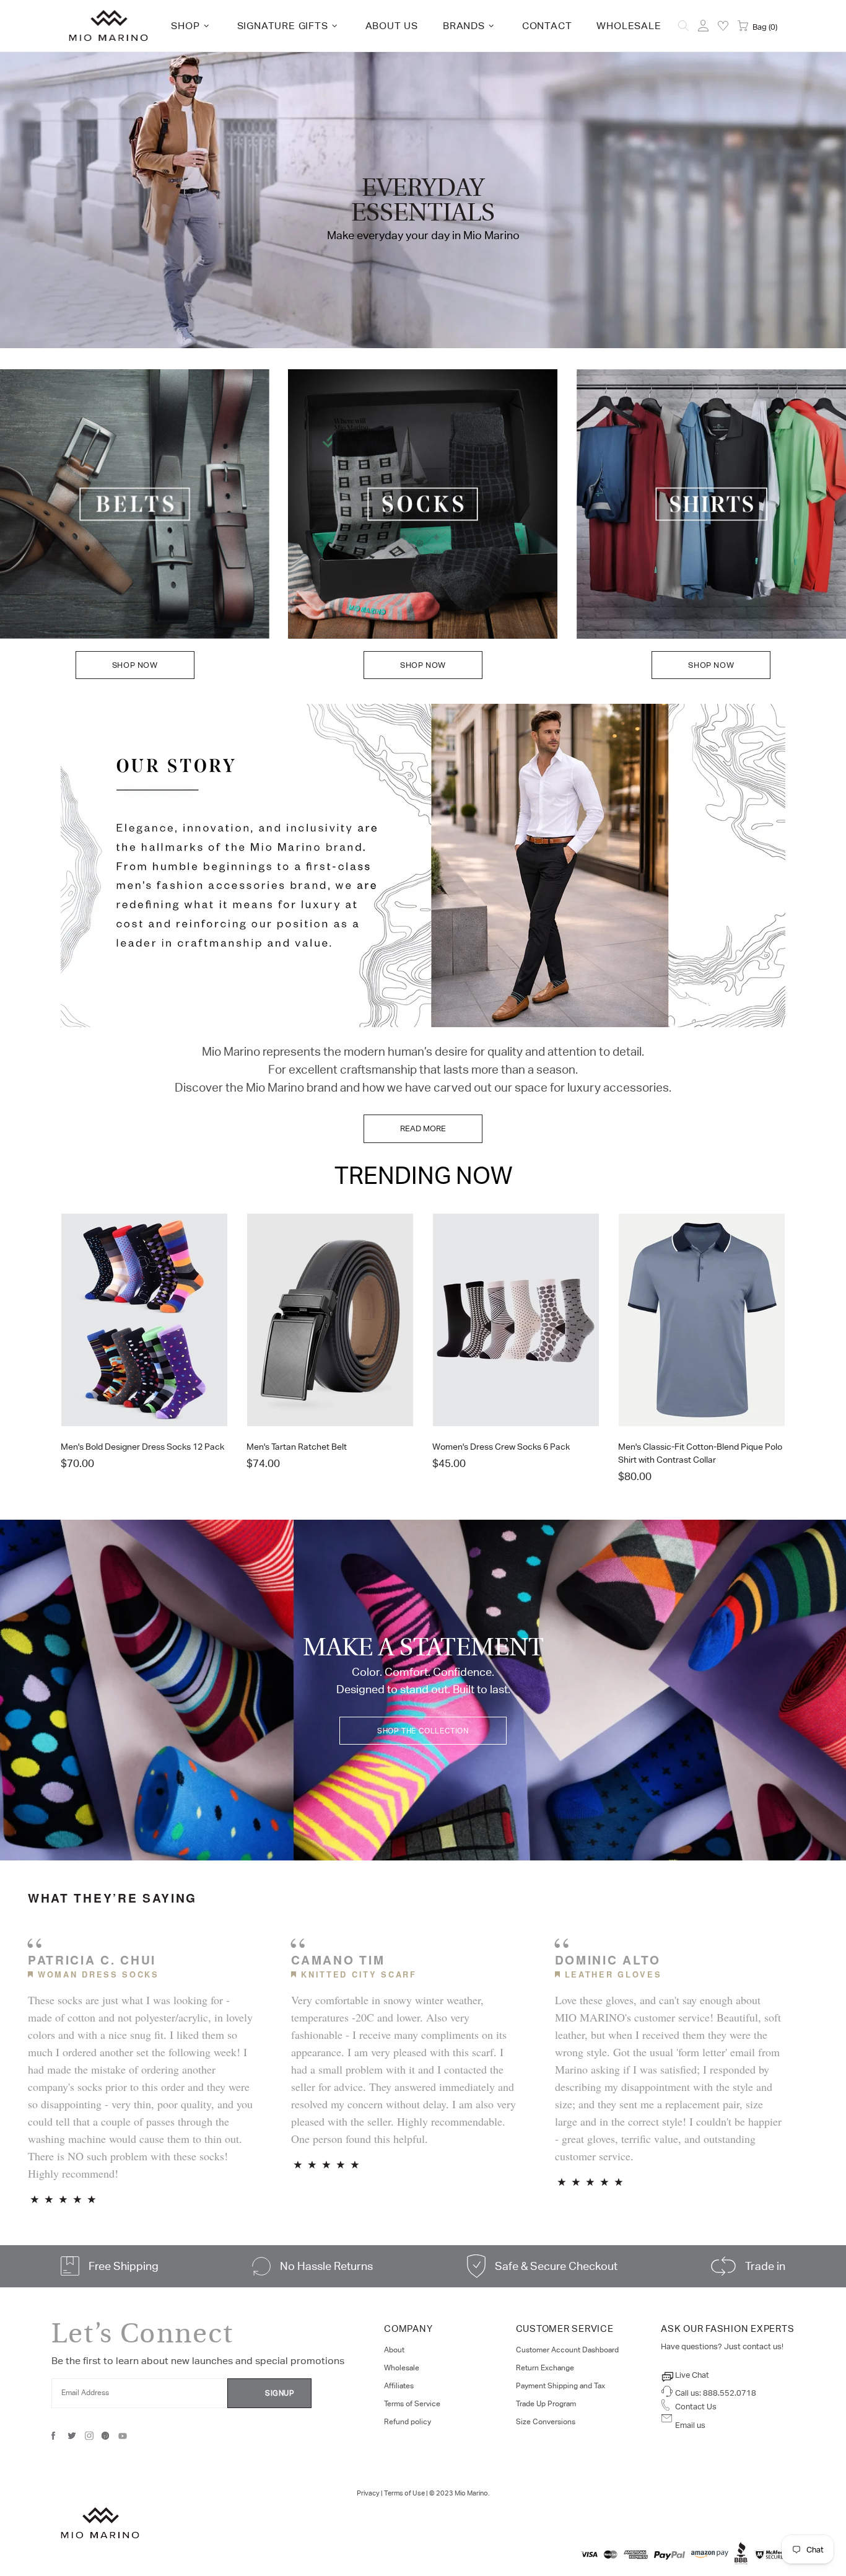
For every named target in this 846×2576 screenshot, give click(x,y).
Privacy (368, 2493)
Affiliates (399, 2386)
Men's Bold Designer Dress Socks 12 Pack (142, 1447)
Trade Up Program (546, 2404)
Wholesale (402, 2368)
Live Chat (692, 2375)
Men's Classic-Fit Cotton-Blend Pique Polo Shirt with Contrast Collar (700, 1453)
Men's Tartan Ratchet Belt (297, 1447)
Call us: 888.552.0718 (716, 2393)
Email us (690, 2425)
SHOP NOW (135, 665)
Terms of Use (404, 2493)
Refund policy (408, 2422)
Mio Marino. (472, 2493)
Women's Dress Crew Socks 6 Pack (501, 1447)
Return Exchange (545, 2368)
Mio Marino (108, 26)
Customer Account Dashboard (567, 2350)
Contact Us (696, 2407)
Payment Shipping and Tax (560, 2386)
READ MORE (423, 1128)
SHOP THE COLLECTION (423, 1731)
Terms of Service (412, 2404)
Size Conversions (546, 2422)
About (394, 2350)
